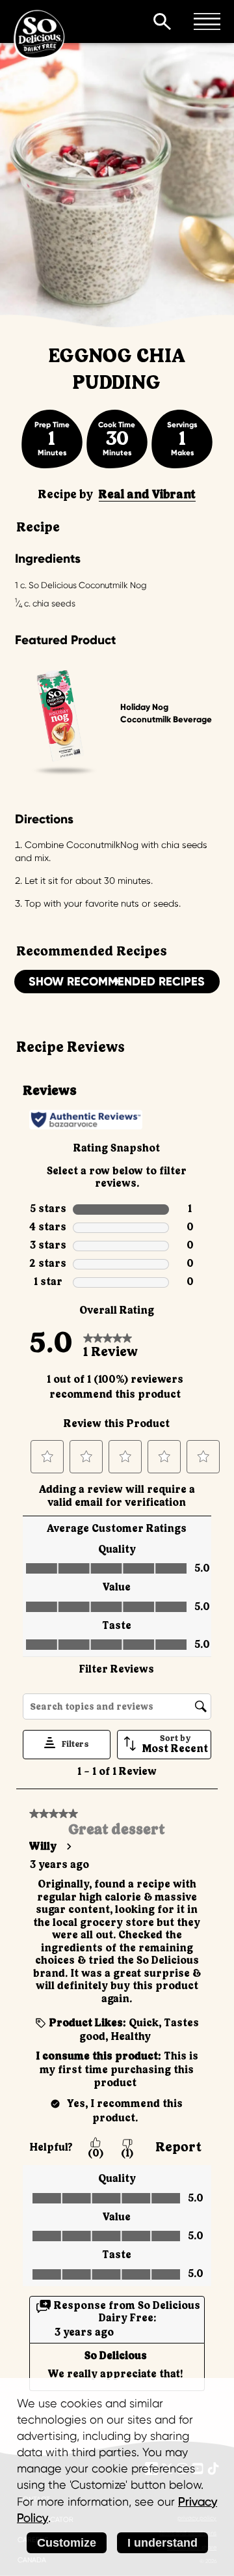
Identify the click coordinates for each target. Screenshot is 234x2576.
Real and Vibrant (147, 495)
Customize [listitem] (67, 2543)
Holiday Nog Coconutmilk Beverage (166, 713)
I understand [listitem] (162, 2543)
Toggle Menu (207, 21)
